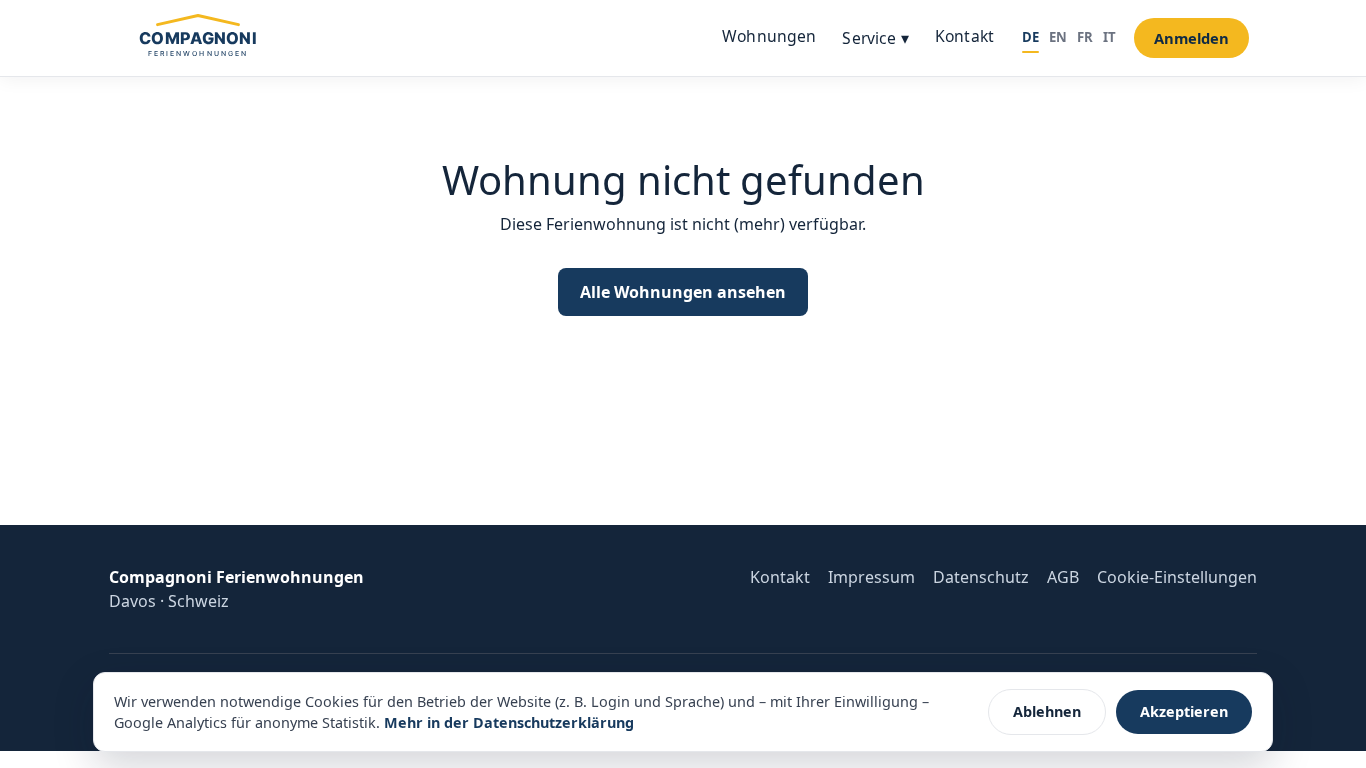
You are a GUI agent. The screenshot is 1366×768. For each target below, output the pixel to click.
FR (1085, 37)
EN (1058, 37)
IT (1109, 37)
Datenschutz (981, 577)
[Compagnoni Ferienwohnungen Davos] (198, 38)
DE (1030, 37)
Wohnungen (769, 36)
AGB (1063, 577)
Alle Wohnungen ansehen (683, 292)
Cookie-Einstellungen (1177, 577)
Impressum (871, 577)
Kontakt (964, 36)
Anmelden (1191, 38)
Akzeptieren (1184, 711)
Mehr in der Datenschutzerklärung (509, 722)
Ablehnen (1047, 711)
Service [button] (875, 38)
